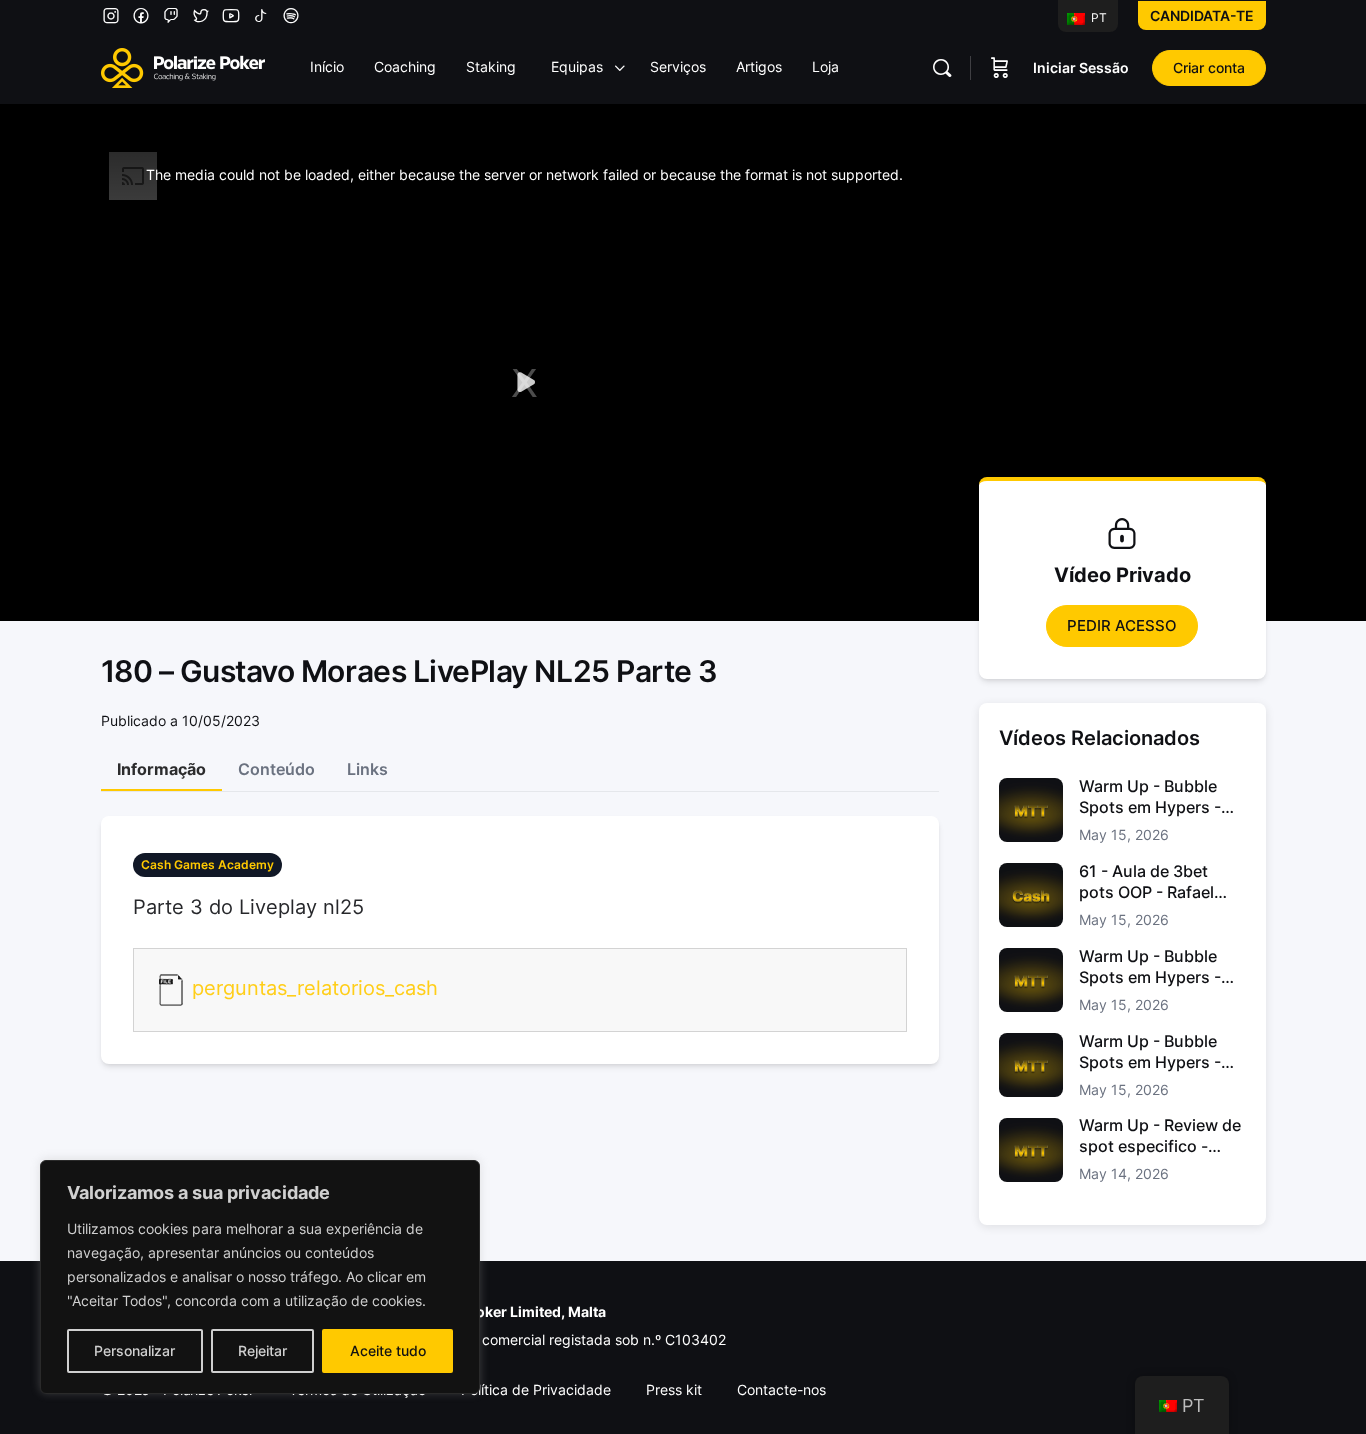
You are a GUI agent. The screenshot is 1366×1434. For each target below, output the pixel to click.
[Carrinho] (1000, 68)
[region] (260, 1277)
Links (367, 769)
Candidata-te (1202, 15)
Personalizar (134, 1350)
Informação (161, 769)
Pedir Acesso (1122, 625)
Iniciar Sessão (1081, 67)
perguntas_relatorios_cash (315, 989)
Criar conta (1209, 67)
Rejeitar (262, 1350)
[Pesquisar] (942, 68)
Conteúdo (276, 769)
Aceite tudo (388, 1350)
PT (1097, 17)
